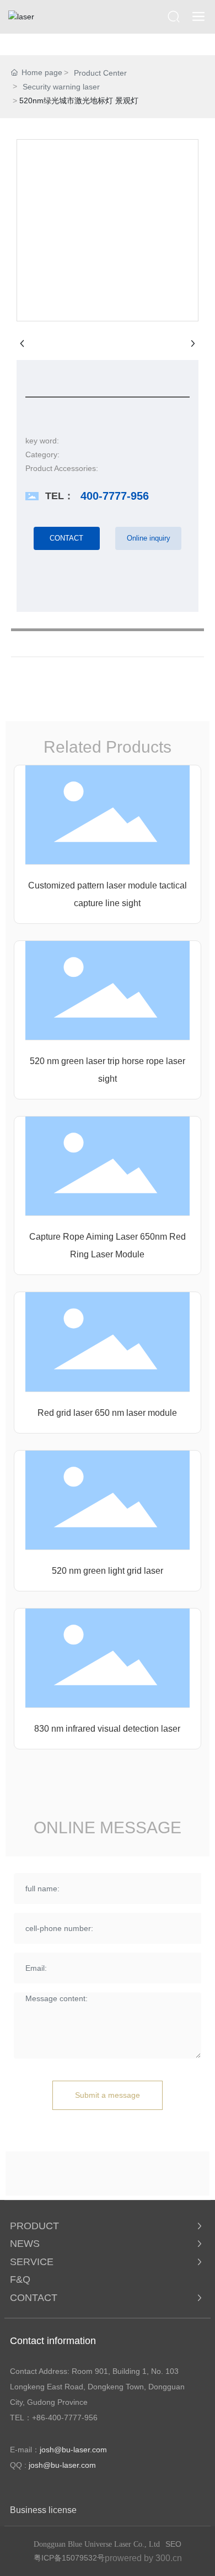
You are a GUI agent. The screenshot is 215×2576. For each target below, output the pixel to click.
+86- (40, 2418)
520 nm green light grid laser (108, 1571)
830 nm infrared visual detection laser (107, 1729)
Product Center (100, 73)
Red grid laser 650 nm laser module (107, 1413)
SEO (173, 2544)
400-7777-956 (115, 496)
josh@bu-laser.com (73, 2450)
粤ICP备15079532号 (69, 2558)
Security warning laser (61, 87)
